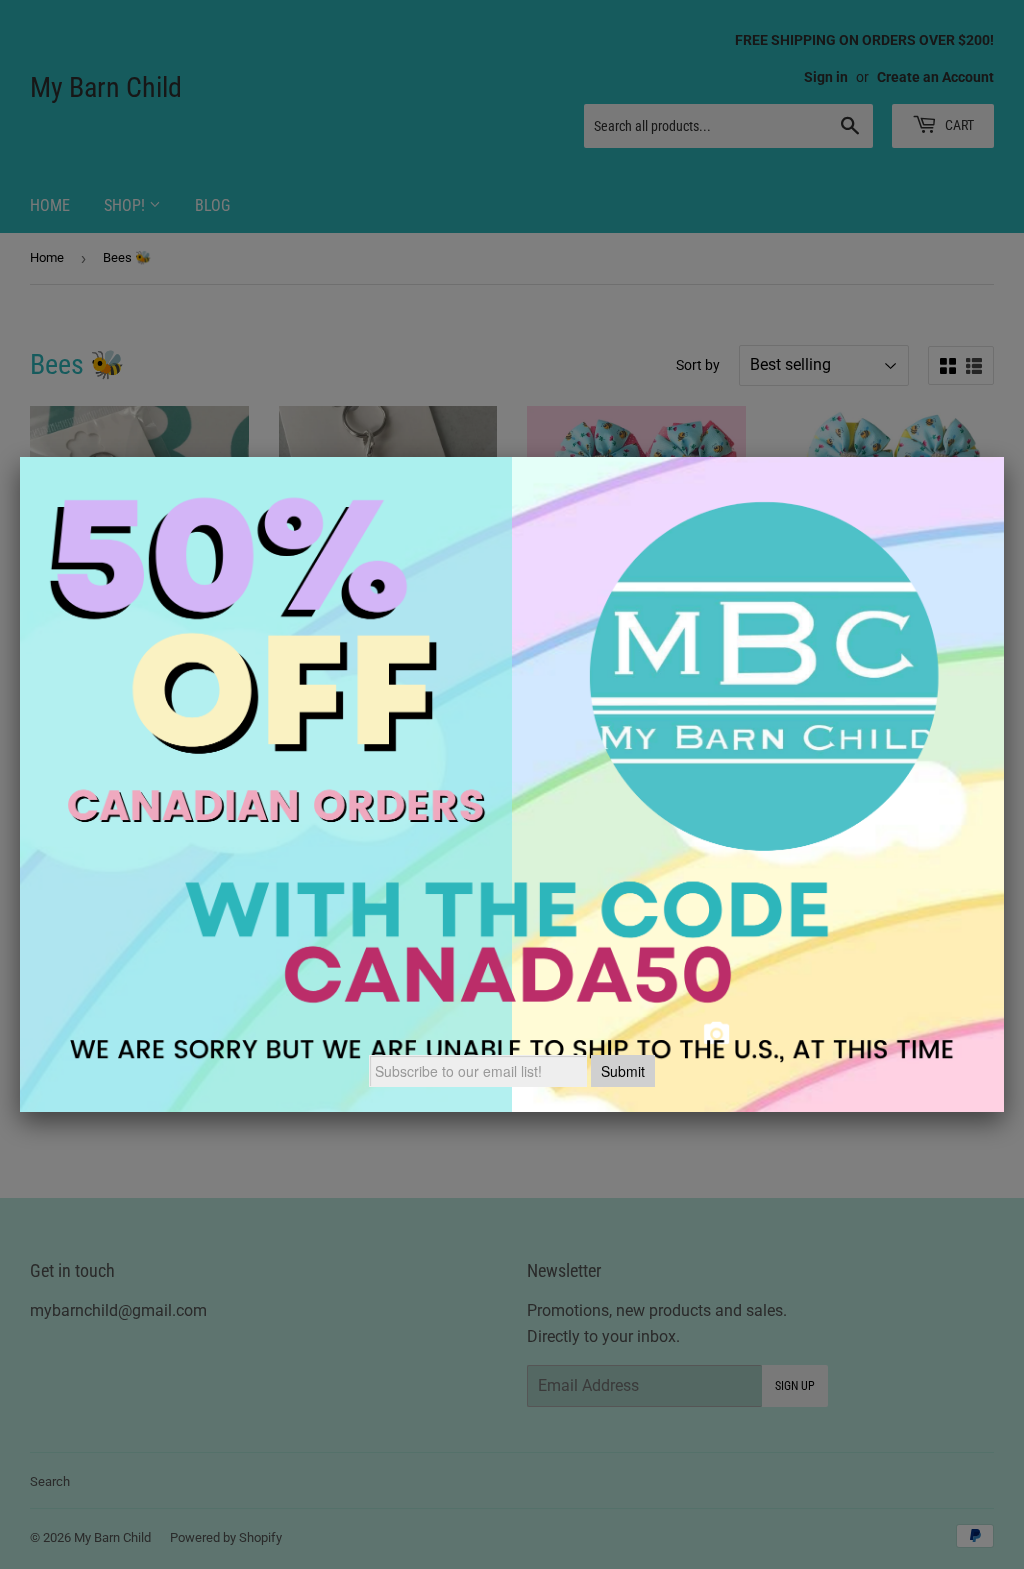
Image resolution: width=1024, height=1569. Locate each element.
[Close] (1004, 457)
